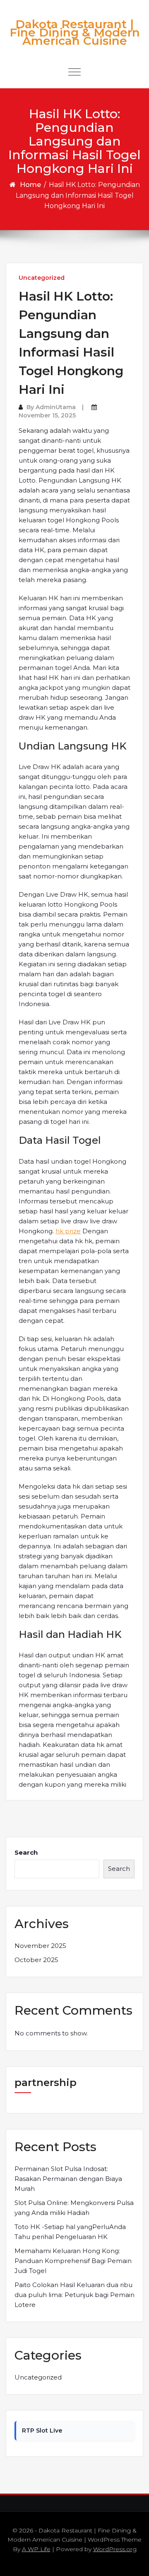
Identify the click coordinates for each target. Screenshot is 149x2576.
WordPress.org (115, 2549)
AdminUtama (56, 407)
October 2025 (36, 1960)
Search (26, 1852)
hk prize (68, 1231)
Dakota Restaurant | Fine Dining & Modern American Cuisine (75, 32)
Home (30, 185)
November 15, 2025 (47, 415)
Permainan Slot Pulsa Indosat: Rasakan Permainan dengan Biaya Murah (68, 2179)
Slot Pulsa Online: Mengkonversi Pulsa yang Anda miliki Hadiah (74, 2208)
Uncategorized (42, 278)
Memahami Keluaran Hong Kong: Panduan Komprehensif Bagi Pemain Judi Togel (73, 2261)
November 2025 (40, 1946)
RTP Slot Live (42, 2430)
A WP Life (36, 2549)
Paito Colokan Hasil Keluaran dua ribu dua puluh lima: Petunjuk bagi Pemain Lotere (74, 2295)
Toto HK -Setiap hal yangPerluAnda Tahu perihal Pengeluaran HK (70, 2232)
